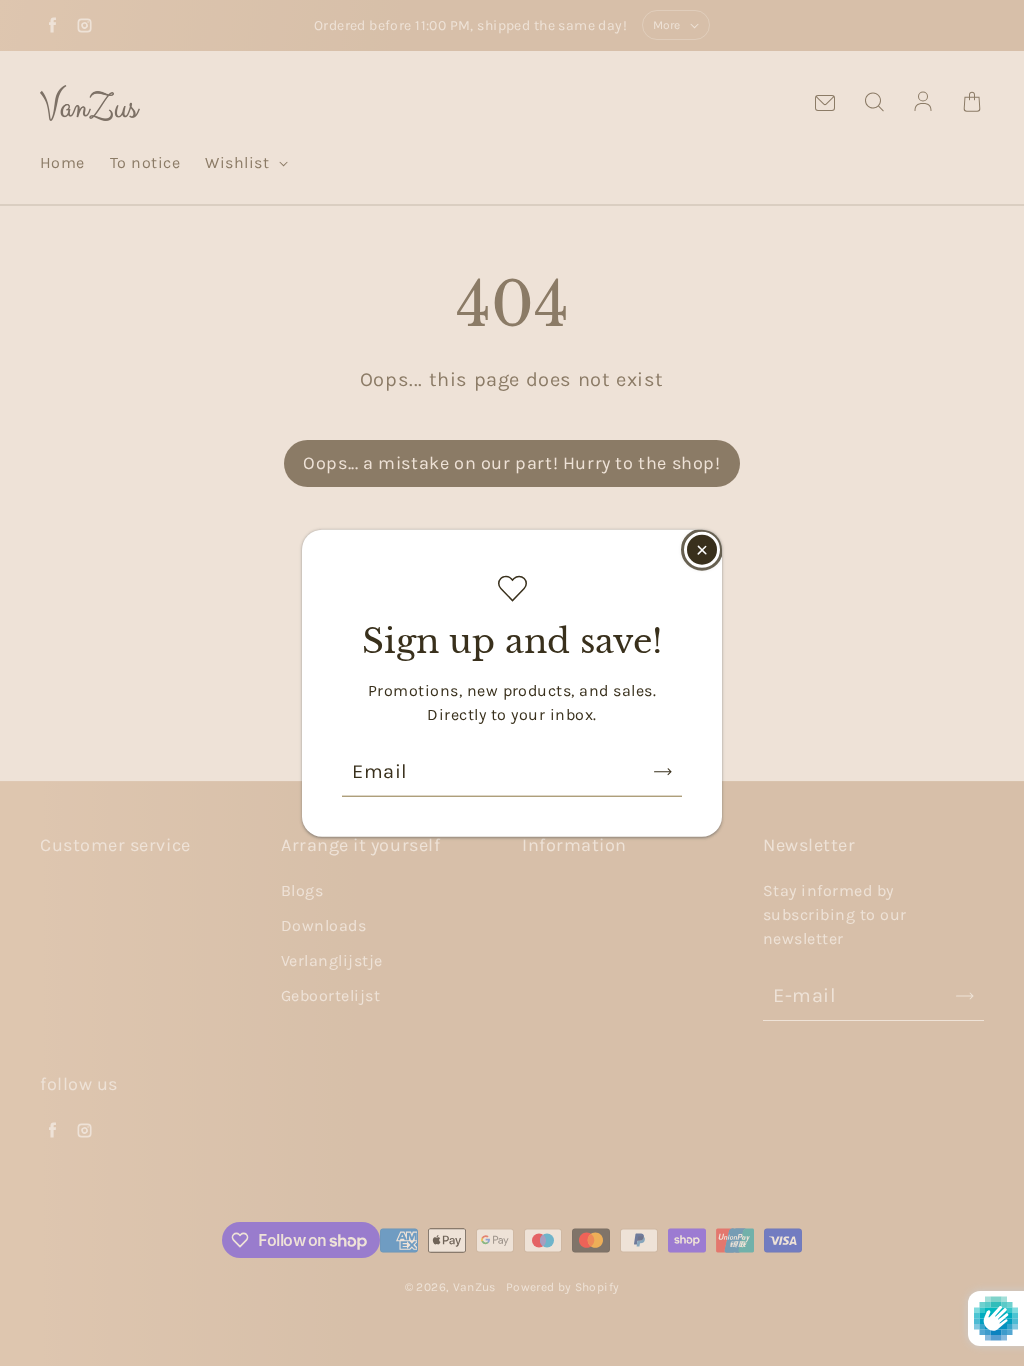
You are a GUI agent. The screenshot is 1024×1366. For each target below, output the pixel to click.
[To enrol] (663, 771)
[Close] (702, 550)
